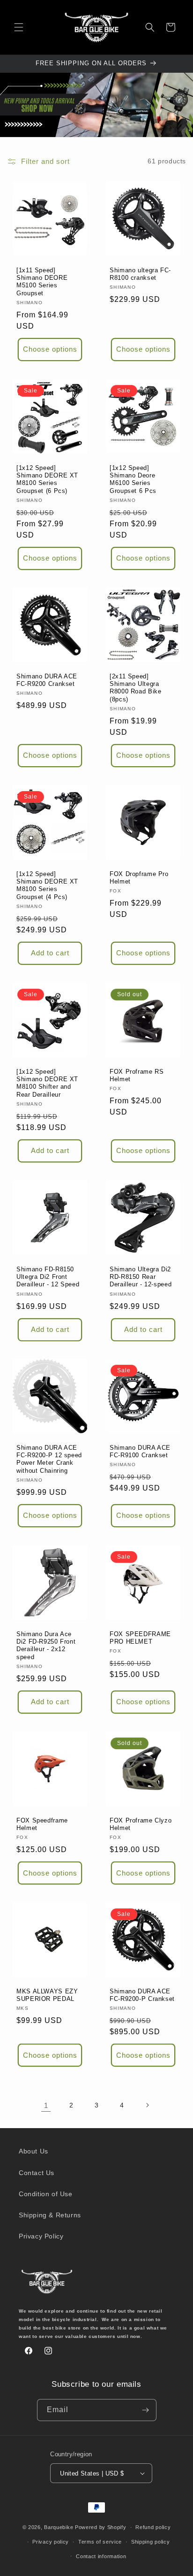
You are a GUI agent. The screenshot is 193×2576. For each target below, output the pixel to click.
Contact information (101, 2556)
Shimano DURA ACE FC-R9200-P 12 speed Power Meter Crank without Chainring (49, 1459)
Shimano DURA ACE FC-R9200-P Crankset (142, 1995)
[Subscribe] (146, 2410)
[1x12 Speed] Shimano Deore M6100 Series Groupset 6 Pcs (133, 480)
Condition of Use (46, 2194)
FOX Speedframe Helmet (42, 1824)
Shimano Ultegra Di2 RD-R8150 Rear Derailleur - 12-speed (141, 1277)
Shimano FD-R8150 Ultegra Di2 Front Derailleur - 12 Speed (48, 1277)
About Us (33, 2151)
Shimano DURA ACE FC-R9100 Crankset (140, 1452)
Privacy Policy (41, 2236)
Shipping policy (151, 2542)
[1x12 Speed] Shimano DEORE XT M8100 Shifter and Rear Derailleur (47, 1083)
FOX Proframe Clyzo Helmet (141, 1824)
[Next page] (147, 2105)
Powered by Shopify (101, 2527)
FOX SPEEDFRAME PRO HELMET (140, 1638)
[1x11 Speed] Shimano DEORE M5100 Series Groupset (42, 282)
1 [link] (46, 2105)
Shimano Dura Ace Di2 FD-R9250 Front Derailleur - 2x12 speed (46, 1646)
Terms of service (100, 2542)
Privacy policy (51, 2542)
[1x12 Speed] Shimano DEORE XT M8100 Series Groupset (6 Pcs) (47, 480)
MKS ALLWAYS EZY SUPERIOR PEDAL (47, 1995)
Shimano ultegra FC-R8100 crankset (140, 274)
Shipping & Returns (50, 2215)
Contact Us (37, 2173)
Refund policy (153, 2527)
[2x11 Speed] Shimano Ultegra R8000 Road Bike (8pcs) (135, 688)
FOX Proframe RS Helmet (137, 1076)
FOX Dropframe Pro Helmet (139, 878)
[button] (19, 27)
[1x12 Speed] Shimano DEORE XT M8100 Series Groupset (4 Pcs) (47, 886)
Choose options (50, 349)
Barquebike (59, 2527)
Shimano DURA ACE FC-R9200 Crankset (47, 680)
